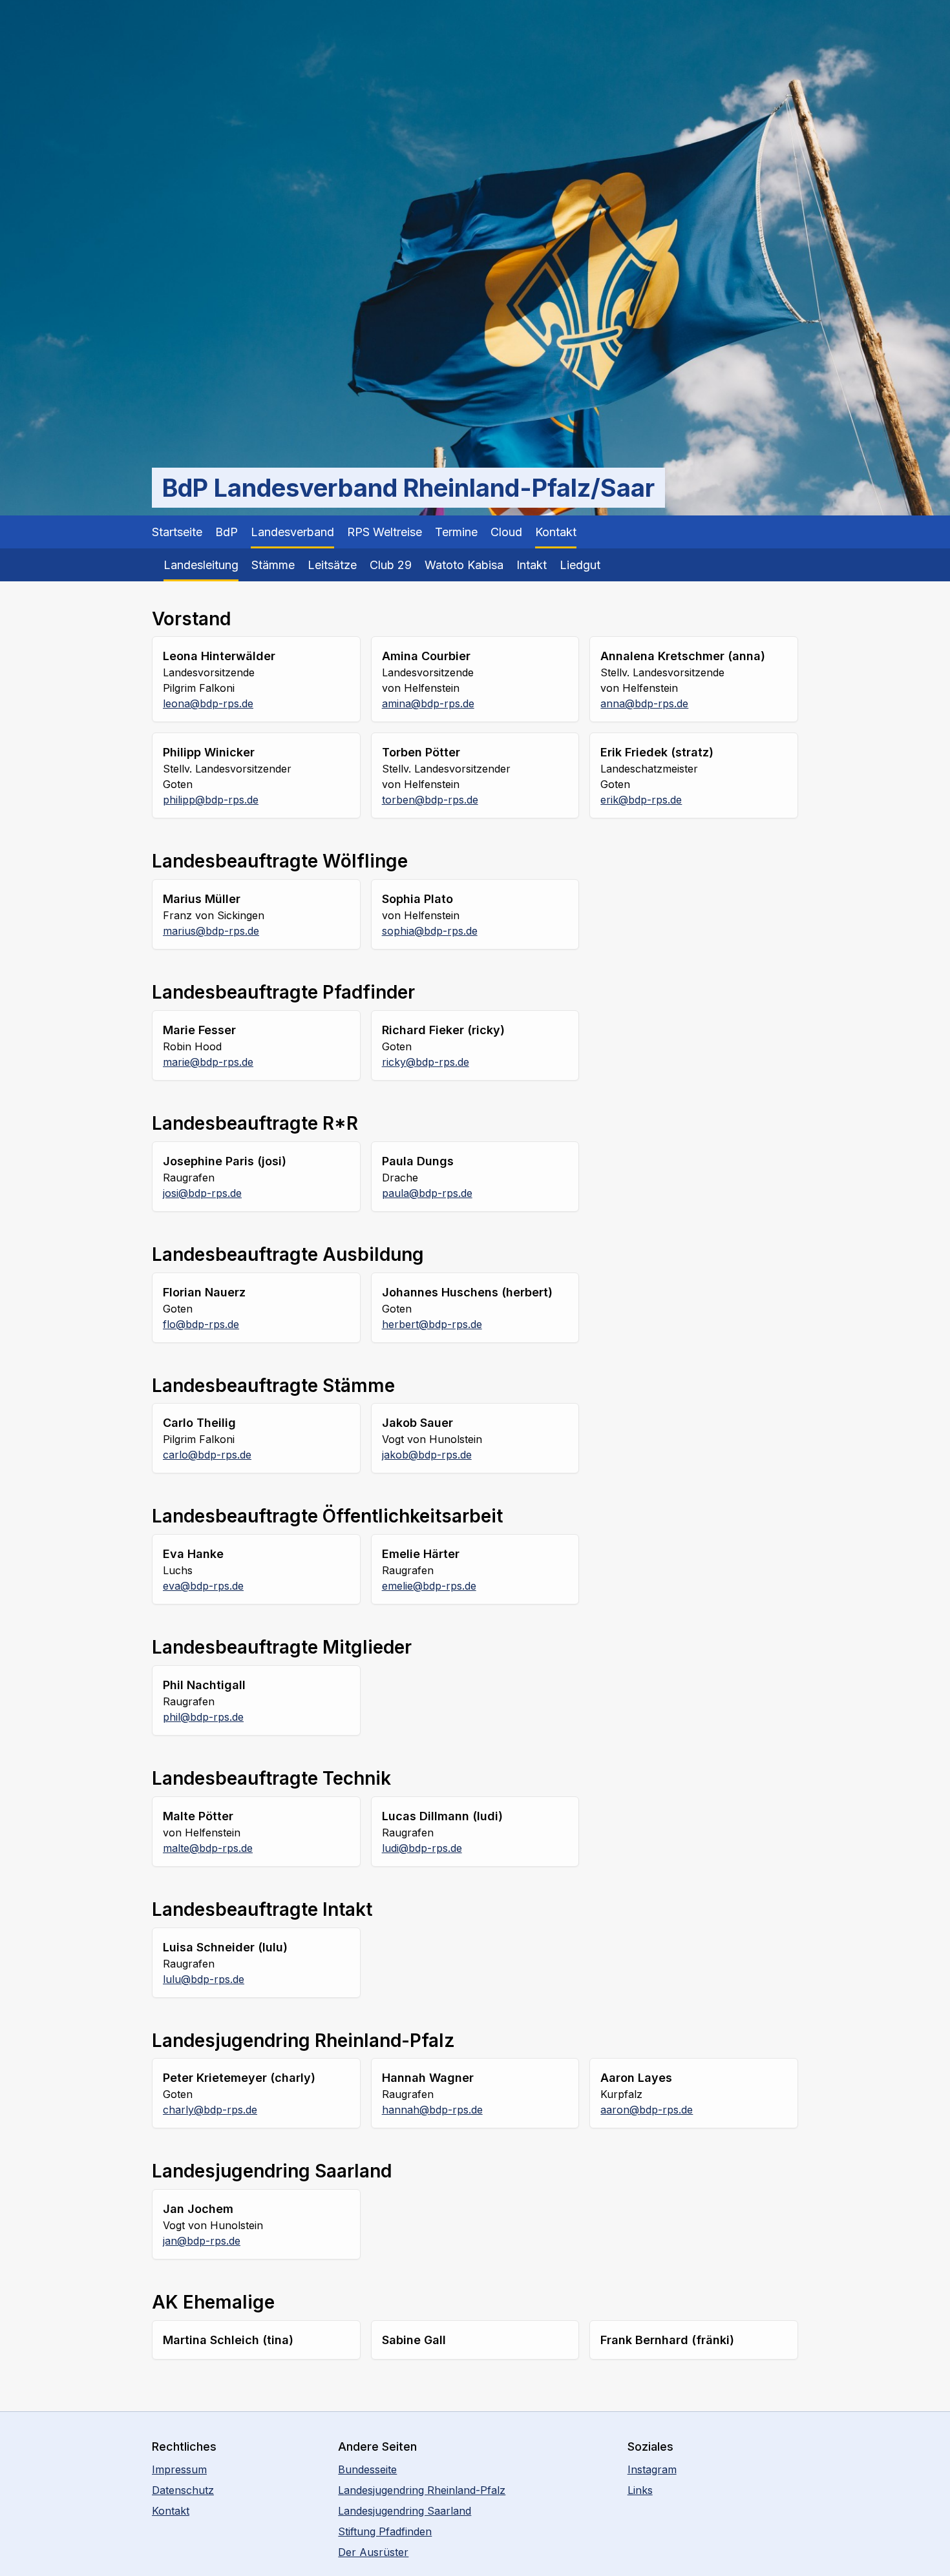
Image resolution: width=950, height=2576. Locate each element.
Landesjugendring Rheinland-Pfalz (422, 2490)
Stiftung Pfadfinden (385, 2531)
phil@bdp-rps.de (203, 1717)
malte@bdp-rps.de (208, 1848)
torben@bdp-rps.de (430, 800)
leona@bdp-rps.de (208, 703)
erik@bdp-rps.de (641, 800)
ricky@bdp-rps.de (426, 1062)
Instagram (652, 2469)
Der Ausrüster (373, 2552)
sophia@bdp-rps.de (430, 931)
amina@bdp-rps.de (428, 703)
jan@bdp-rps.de (202, 2241)
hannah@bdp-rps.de (432, 2110)
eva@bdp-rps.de (203, 1586)
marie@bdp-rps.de (208, 1062)
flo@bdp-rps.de (201, 1324)
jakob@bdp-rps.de (427, 1455)
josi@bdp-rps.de (202, 1193)
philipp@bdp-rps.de (211, 800)
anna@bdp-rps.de (644, 703)
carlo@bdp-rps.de (207, 1455)
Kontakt (171, 2511)
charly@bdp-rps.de (210, 2110)
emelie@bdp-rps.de (429, 1586)
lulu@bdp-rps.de (204, 1979)
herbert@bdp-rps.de (432, 1324)
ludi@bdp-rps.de (422, 1848)
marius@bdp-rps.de (211, 931)
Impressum (179, 2469)
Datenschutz (183, 2490)
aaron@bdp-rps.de (647, 2110)
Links (640, 2490)
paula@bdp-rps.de (427, 1193)
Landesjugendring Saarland (405, 2511)
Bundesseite (367, 2469)
